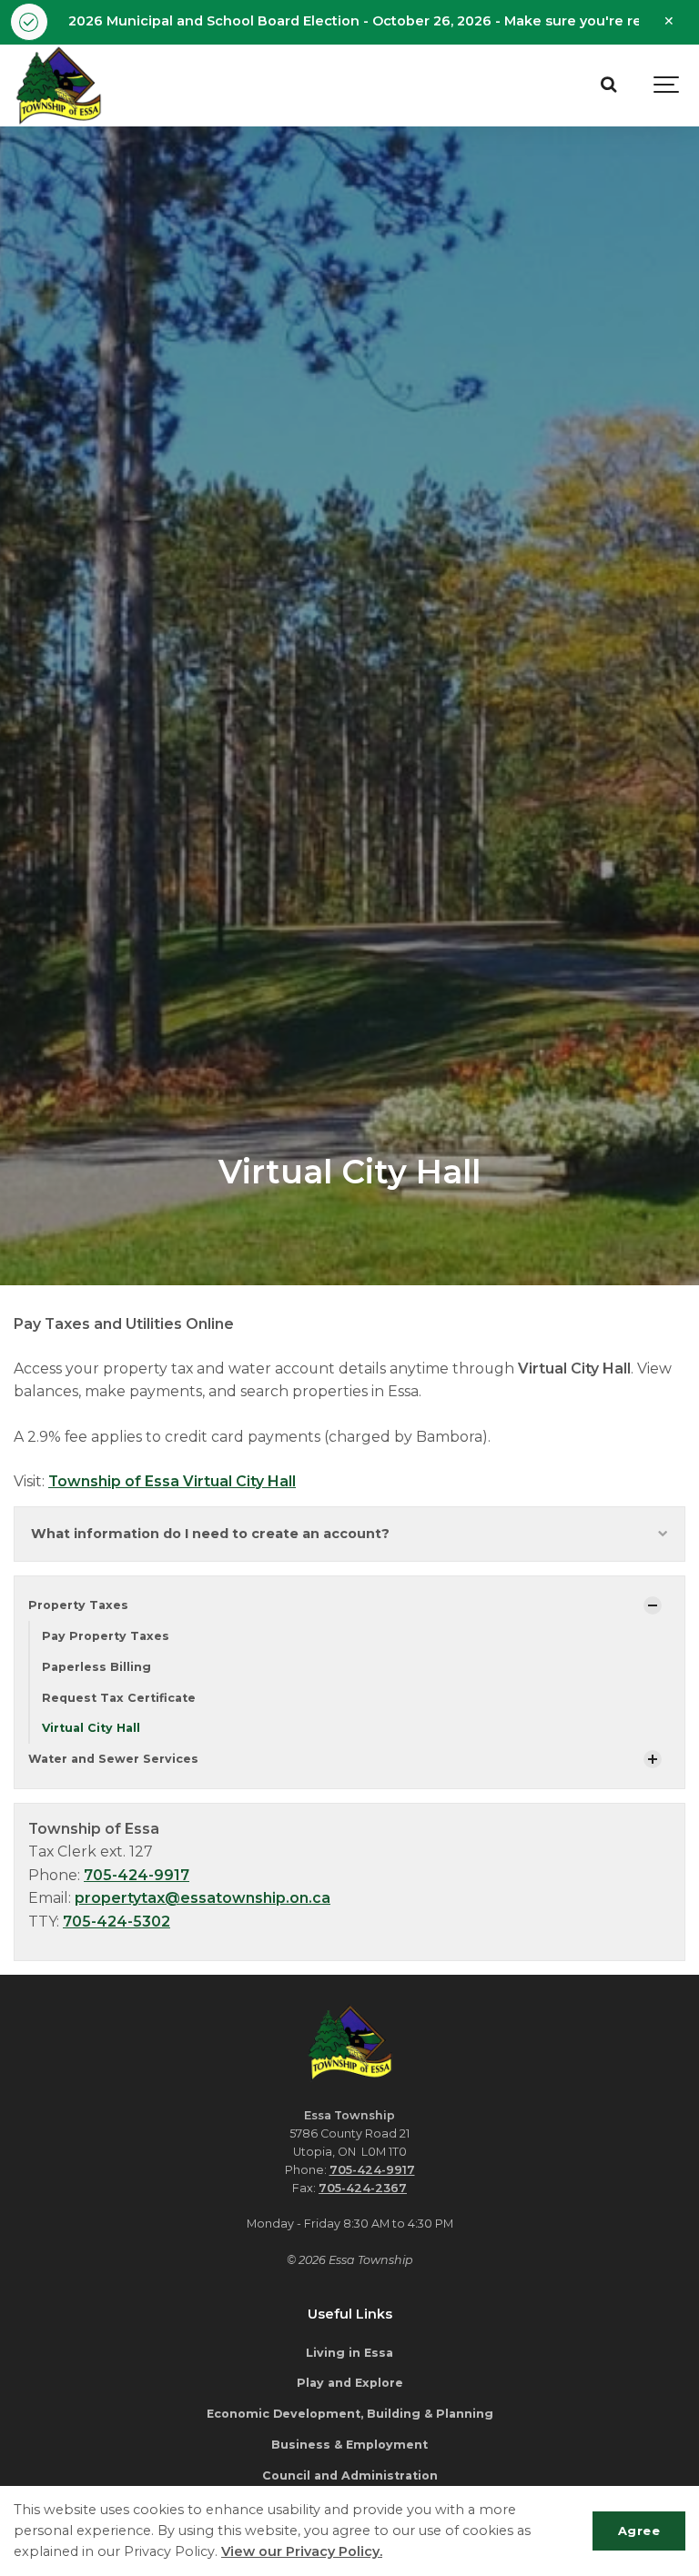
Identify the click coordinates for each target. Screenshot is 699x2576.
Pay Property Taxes (106, 1636)
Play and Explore (350, 2383)
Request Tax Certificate (119, 1698)
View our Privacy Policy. (302, 2551)
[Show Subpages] (653, 1605)
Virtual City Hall (91, 1728)
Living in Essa (349, 2353)
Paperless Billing (96, 1667)
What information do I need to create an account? (210, 1534)
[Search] (608, 86)
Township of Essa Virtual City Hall (172, 1481)
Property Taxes (78, 1605)
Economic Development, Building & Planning (350, 2414)
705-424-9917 (137, 1875)
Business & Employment (349, 2445)
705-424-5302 (116, 1922)
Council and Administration (350, 2475)
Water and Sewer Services (113, 1759)
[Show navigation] (667, 86)
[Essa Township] (59, 86)
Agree (639, 2531)
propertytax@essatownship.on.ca (203, 1898)
